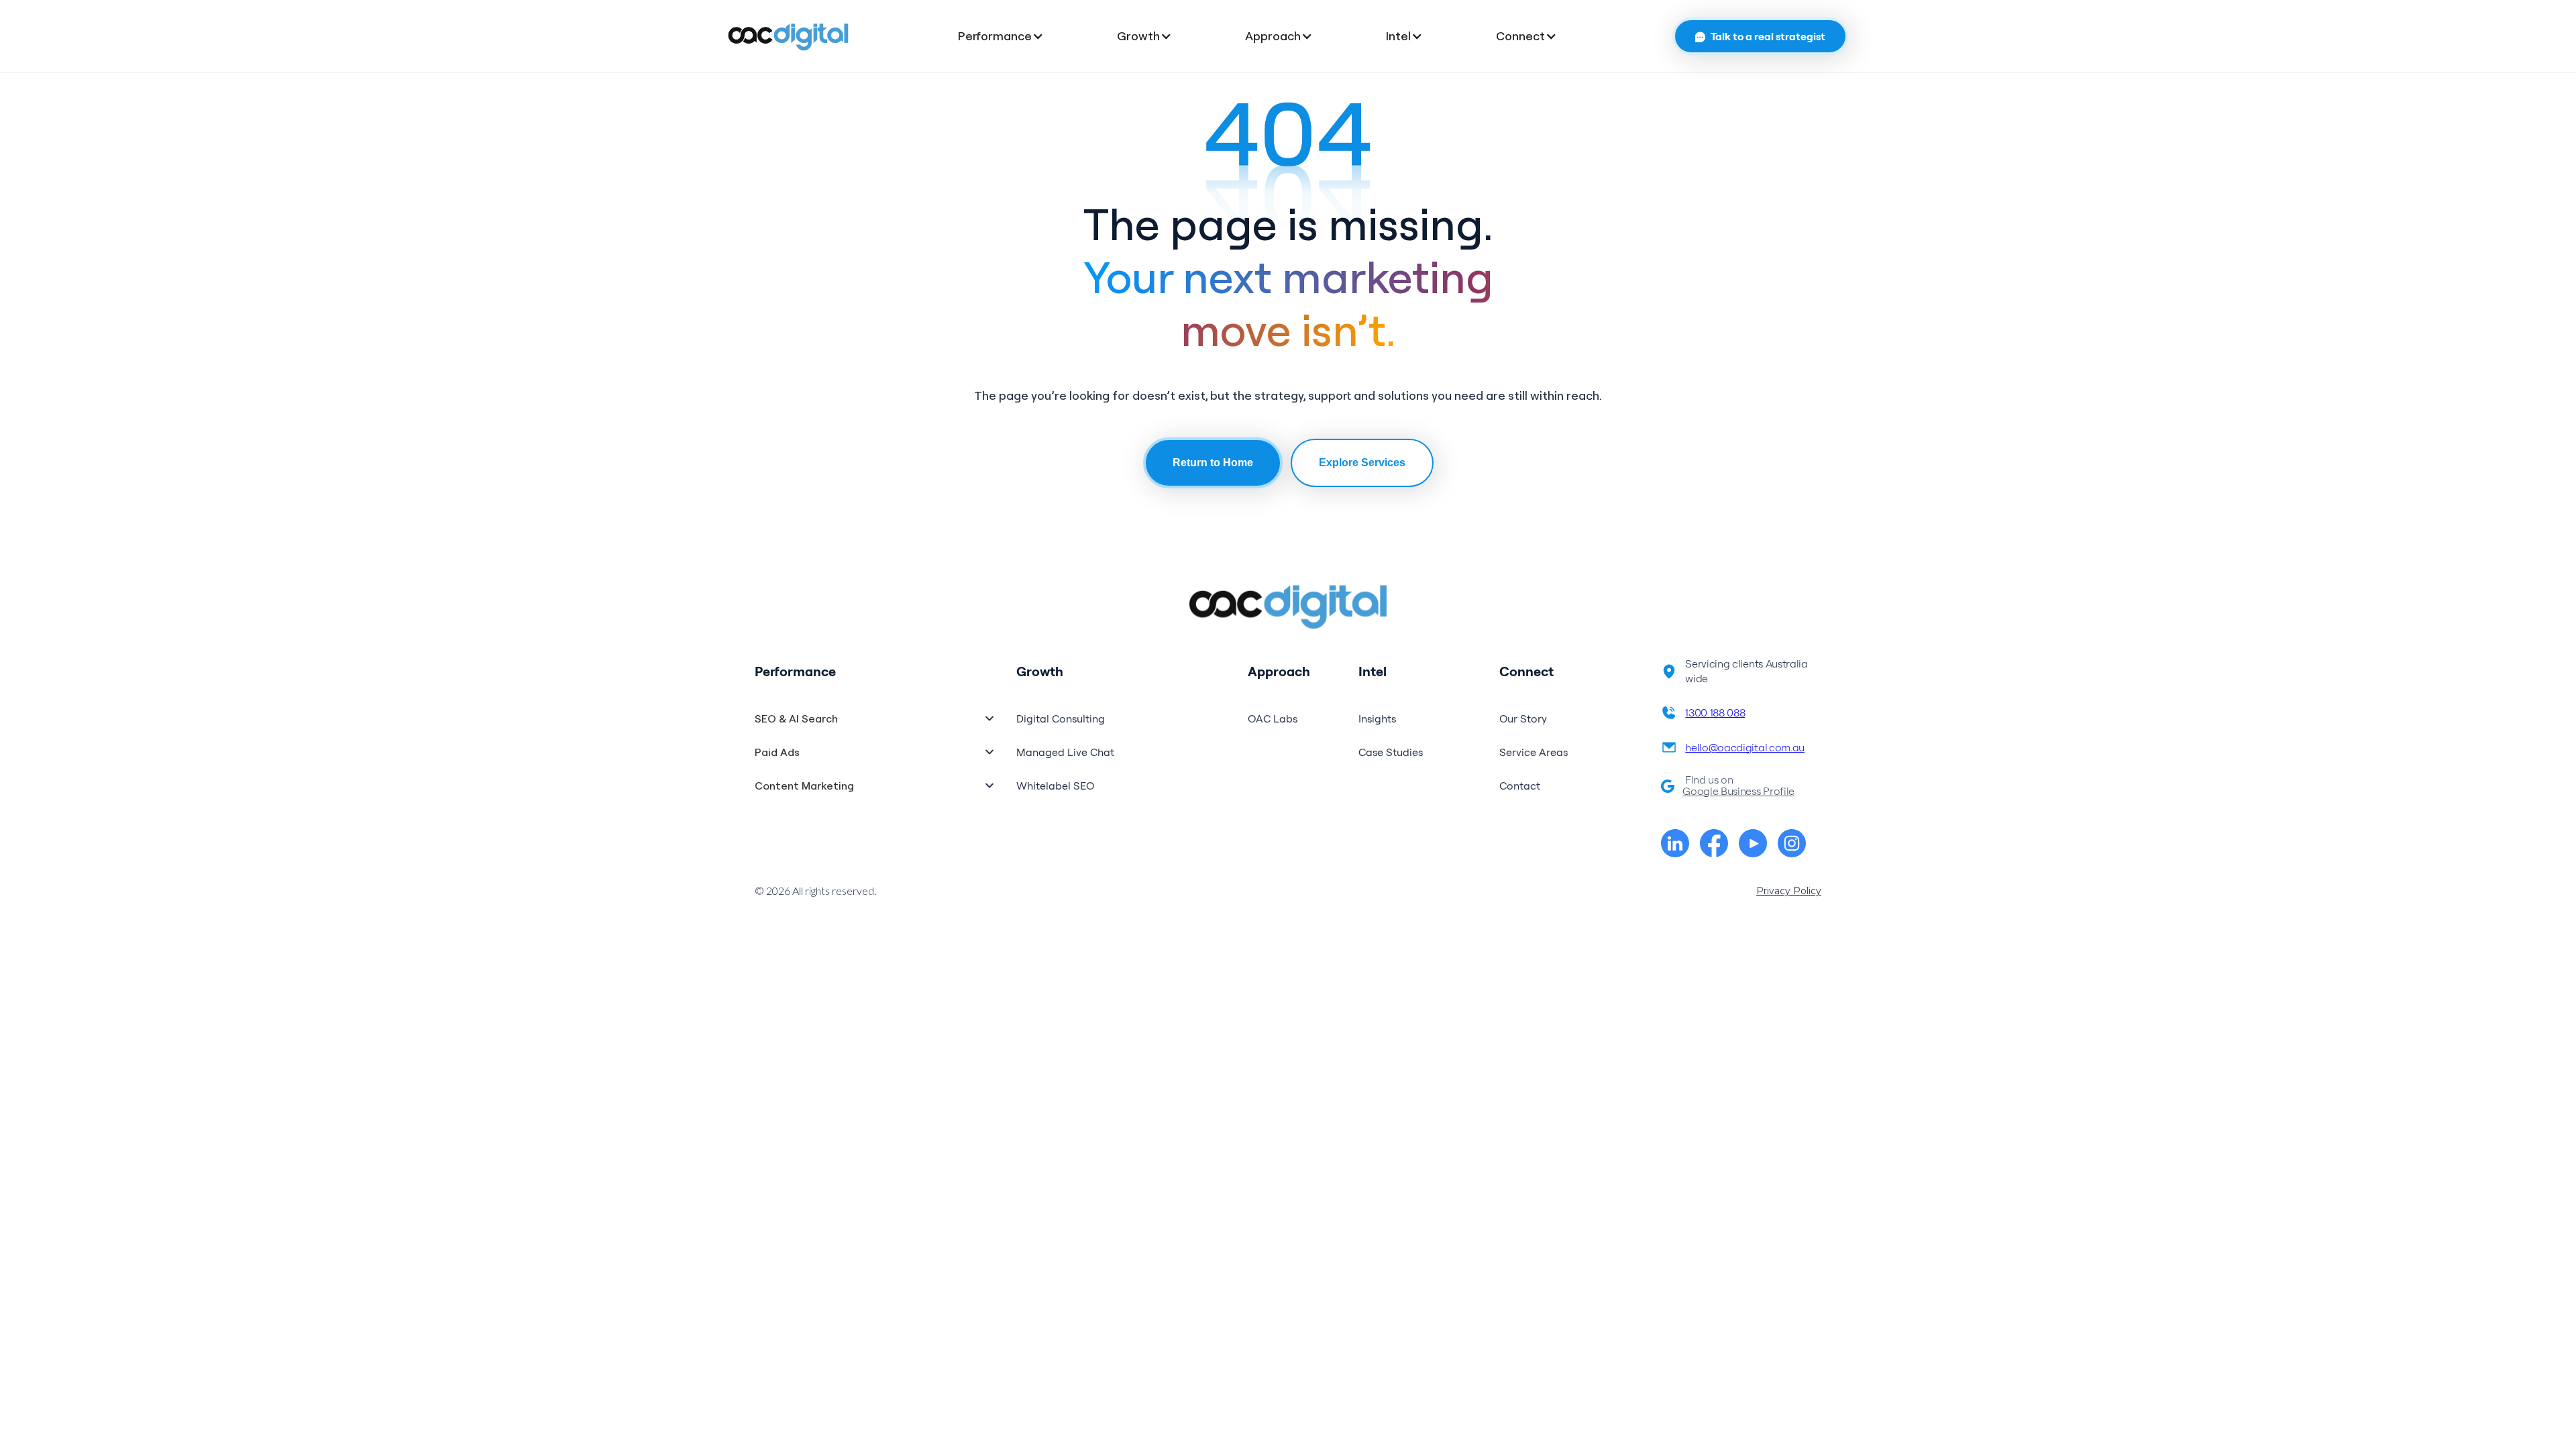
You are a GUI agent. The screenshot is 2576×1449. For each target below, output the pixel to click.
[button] (1014, 36)
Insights (1377, 718)
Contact (1520, 786)
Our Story (1523, 718)
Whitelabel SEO (1055, 786)
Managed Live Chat (1065, 752)
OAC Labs (1273, 718)
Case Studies (1391, 752)
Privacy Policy (1789, 891)
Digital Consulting (1061, 718)
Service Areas (1534, 752)
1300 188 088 (1715, 712)
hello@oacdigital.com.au (1745, 747)
